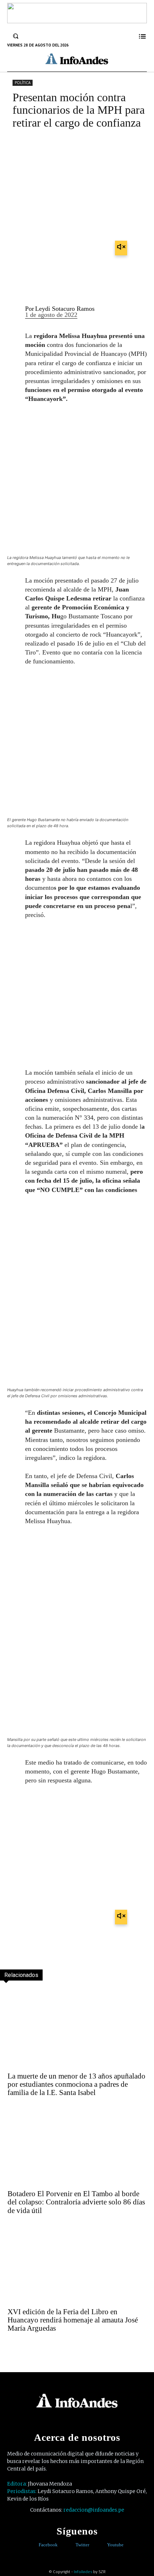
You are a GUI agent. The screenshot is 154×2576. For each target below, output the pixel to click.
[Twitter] (70, 2545)
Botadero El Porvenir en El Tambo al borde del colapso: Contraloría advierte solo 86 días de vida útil (76, 2202)
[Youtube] (102, 2545)
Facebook (48, 2545)
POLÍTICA (23, 83)
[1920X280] (77, 21)
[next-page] (22, 2347)
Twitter (82, 2545)
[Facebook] (33, 2545)
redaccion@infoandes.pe (94, 2510)
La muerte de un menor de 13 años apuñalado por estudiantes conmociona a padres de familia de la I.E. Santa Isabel (76, 2084)
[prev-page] (6, 2347)
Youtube (115, 2545)
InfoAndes (83, 2572)
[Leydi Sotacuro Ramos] (13, 312)
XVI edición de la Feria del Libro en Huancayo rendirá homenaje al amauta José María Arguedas (73, 2320)
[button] (16, 36)
